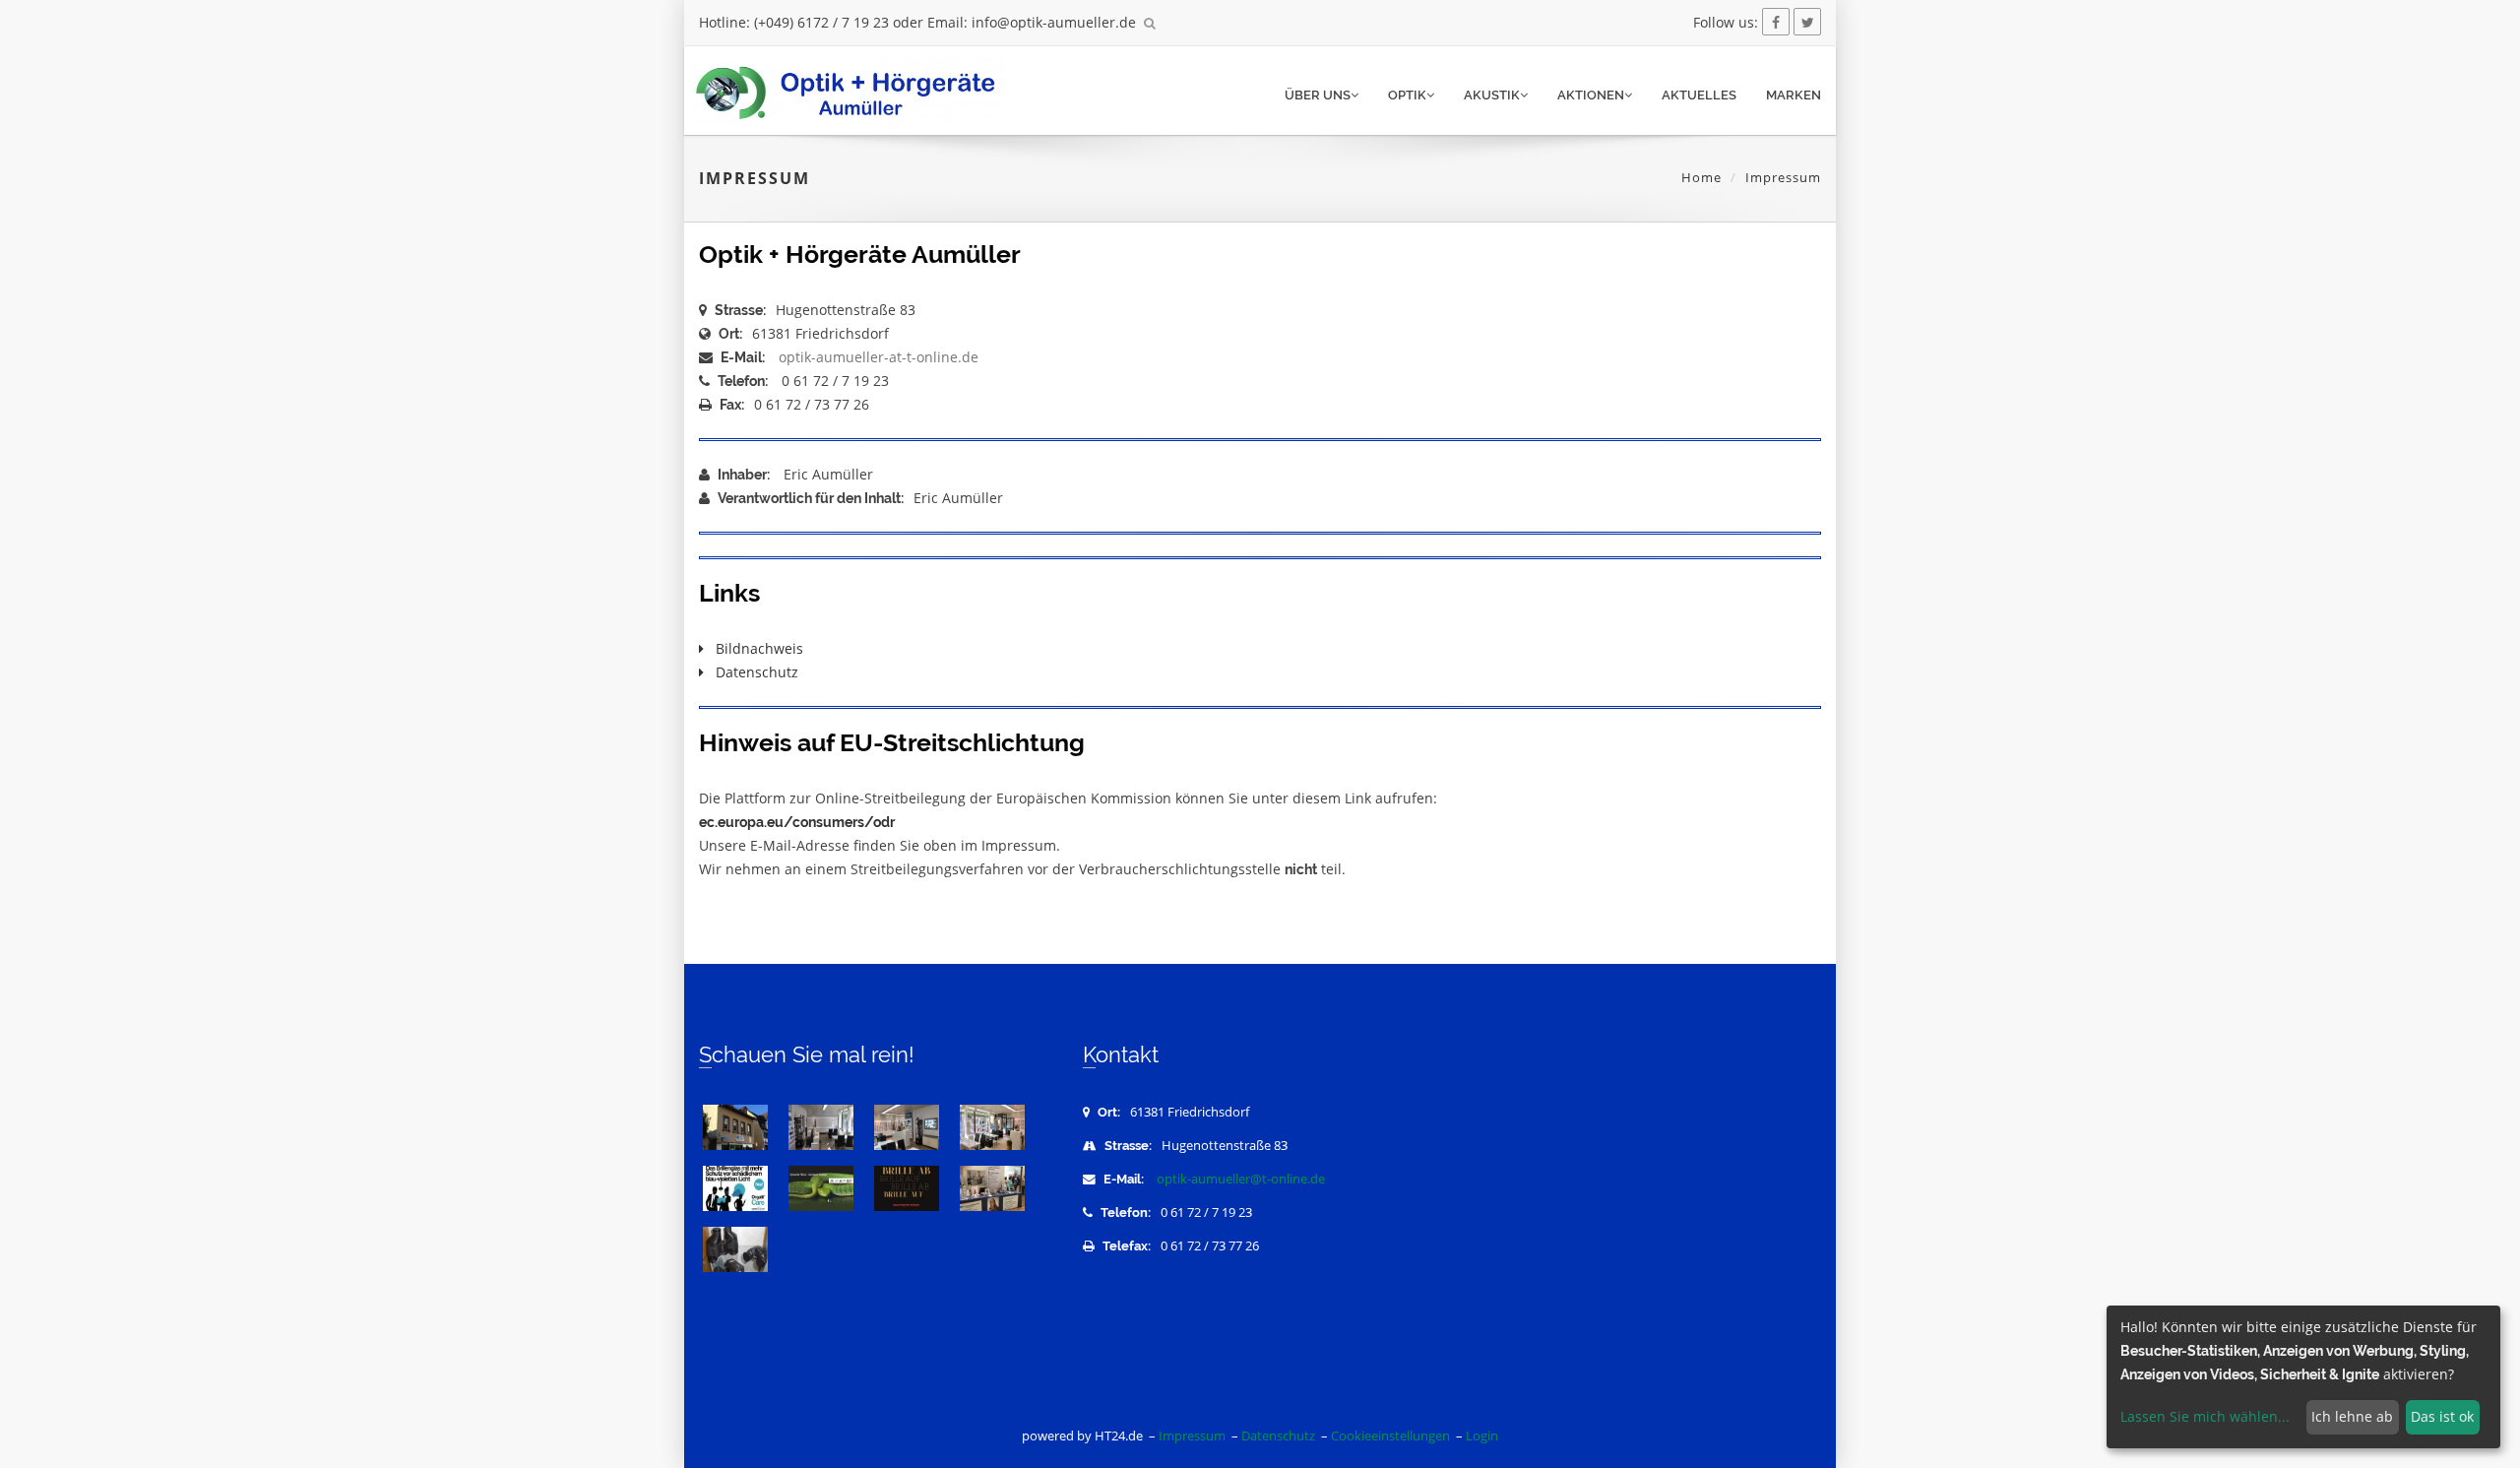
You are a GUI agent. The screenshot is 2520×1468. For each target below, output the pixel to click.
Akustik (1492, 95)
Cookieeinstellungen (1390, 1436)
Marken (1794, 95)
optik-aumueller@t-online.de (1241, 1179)
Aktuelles (1699, 95)
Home (1701, 177)
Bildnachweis (754, 648)
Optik (1407, 95)
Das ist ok (2442, 1416)
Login (1482, 1436)
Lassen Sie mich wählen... (2205, 1416)
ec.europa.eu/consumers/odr (797, 822)
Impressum (1192, 1436)
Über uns (1318, 95)
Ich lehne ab (2352, 1416)
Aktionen (1591, 95)
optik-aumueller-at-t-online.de (879, 357)
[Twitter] (1807, 22)
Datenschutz (751, 672)
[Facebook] (1776, 22)
